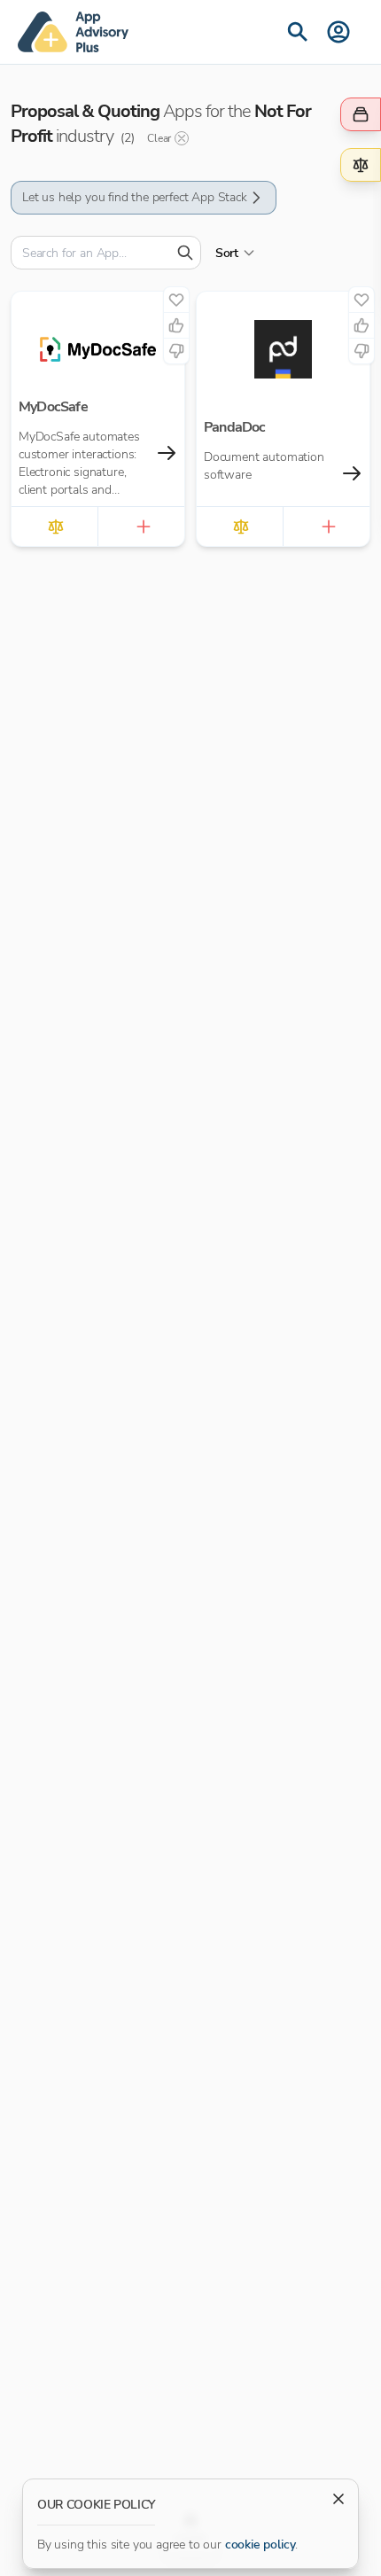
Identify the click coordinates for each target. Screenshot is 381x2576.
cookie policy (260, 2545)
